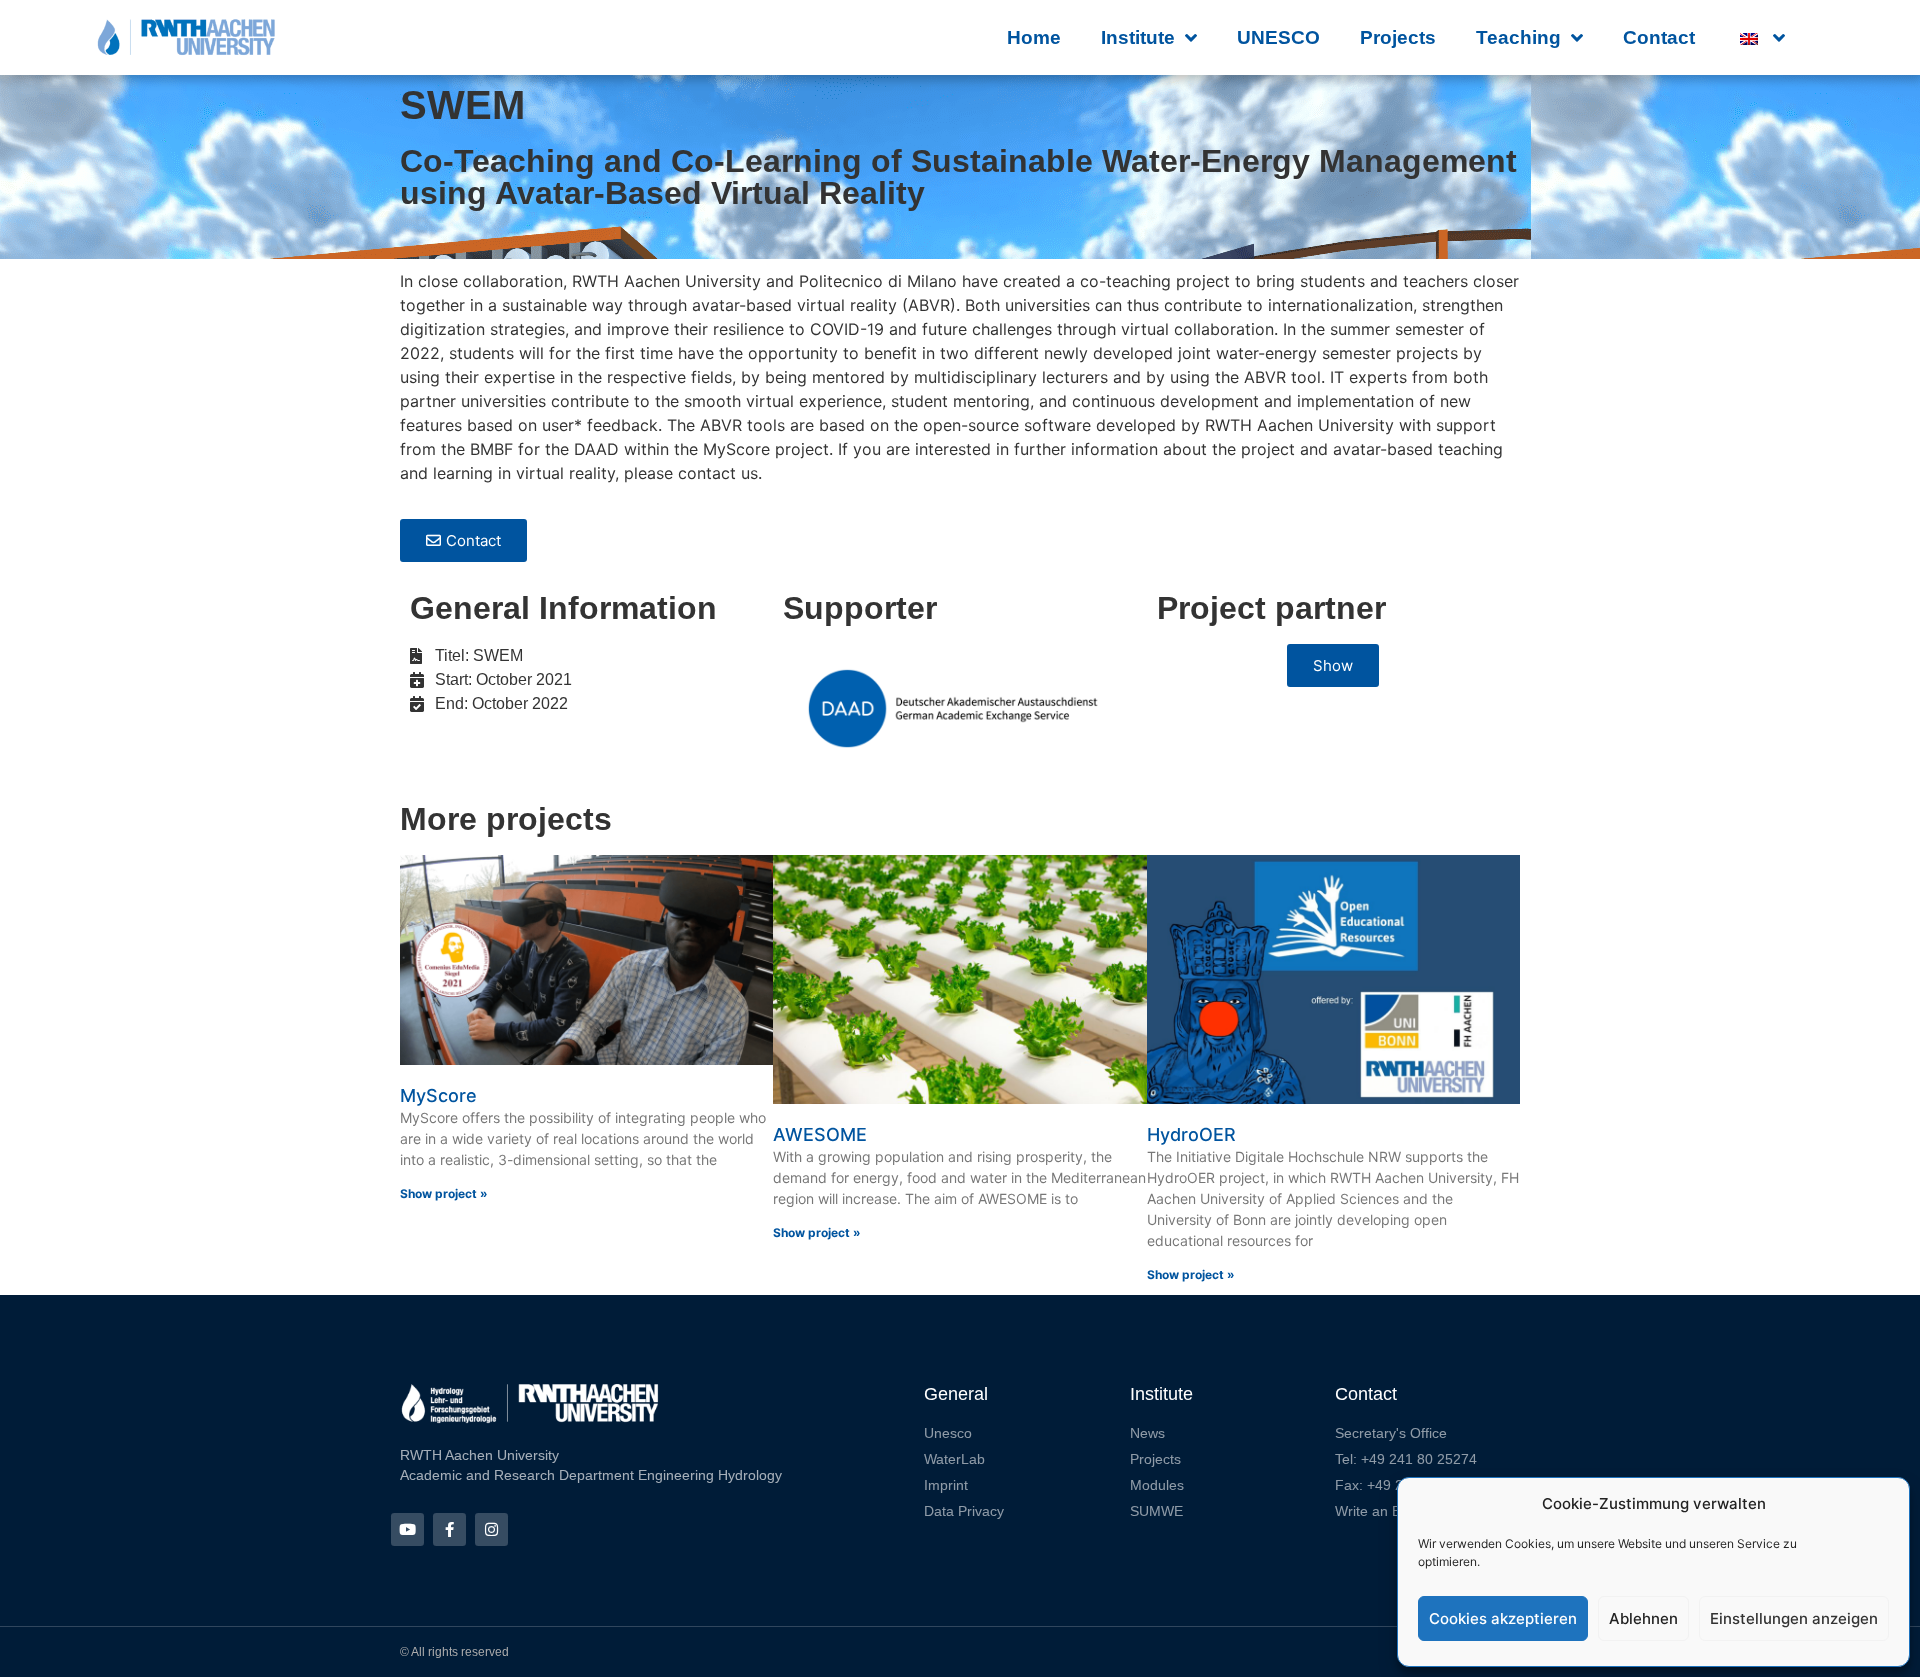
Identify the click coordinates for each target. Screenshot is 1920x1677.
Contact (1659, 37)
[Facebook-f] (449, 1529)
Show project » (444, 1193)
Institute (1138, 37)
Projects (1398, 37)
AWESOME (820, 1134)
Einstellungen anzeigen (1794, 1618)
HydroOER (1191, 1134)
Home (1034, 37)
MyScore (438, 1095)
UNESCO (1278, 37)
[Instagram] (491, 1529)
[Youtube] (407, 1529)
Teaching (1518, 37)
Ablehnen (1643, 1618)
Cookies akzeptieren (1503, 1618)
